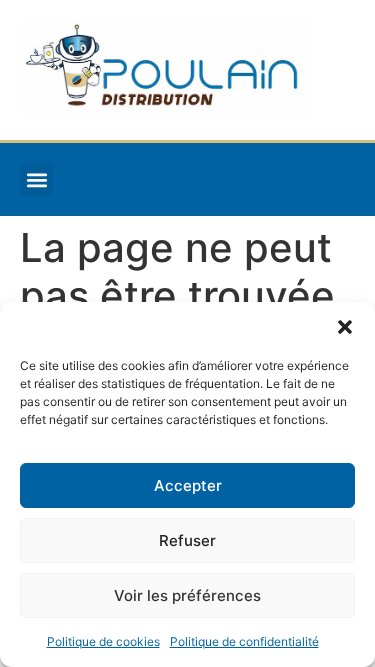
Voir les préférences (187, 595)
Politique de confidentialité (244, 641)
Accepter (188, 485)
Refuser (187, 540)
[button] (345, 327)
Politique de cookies (103, 641)
